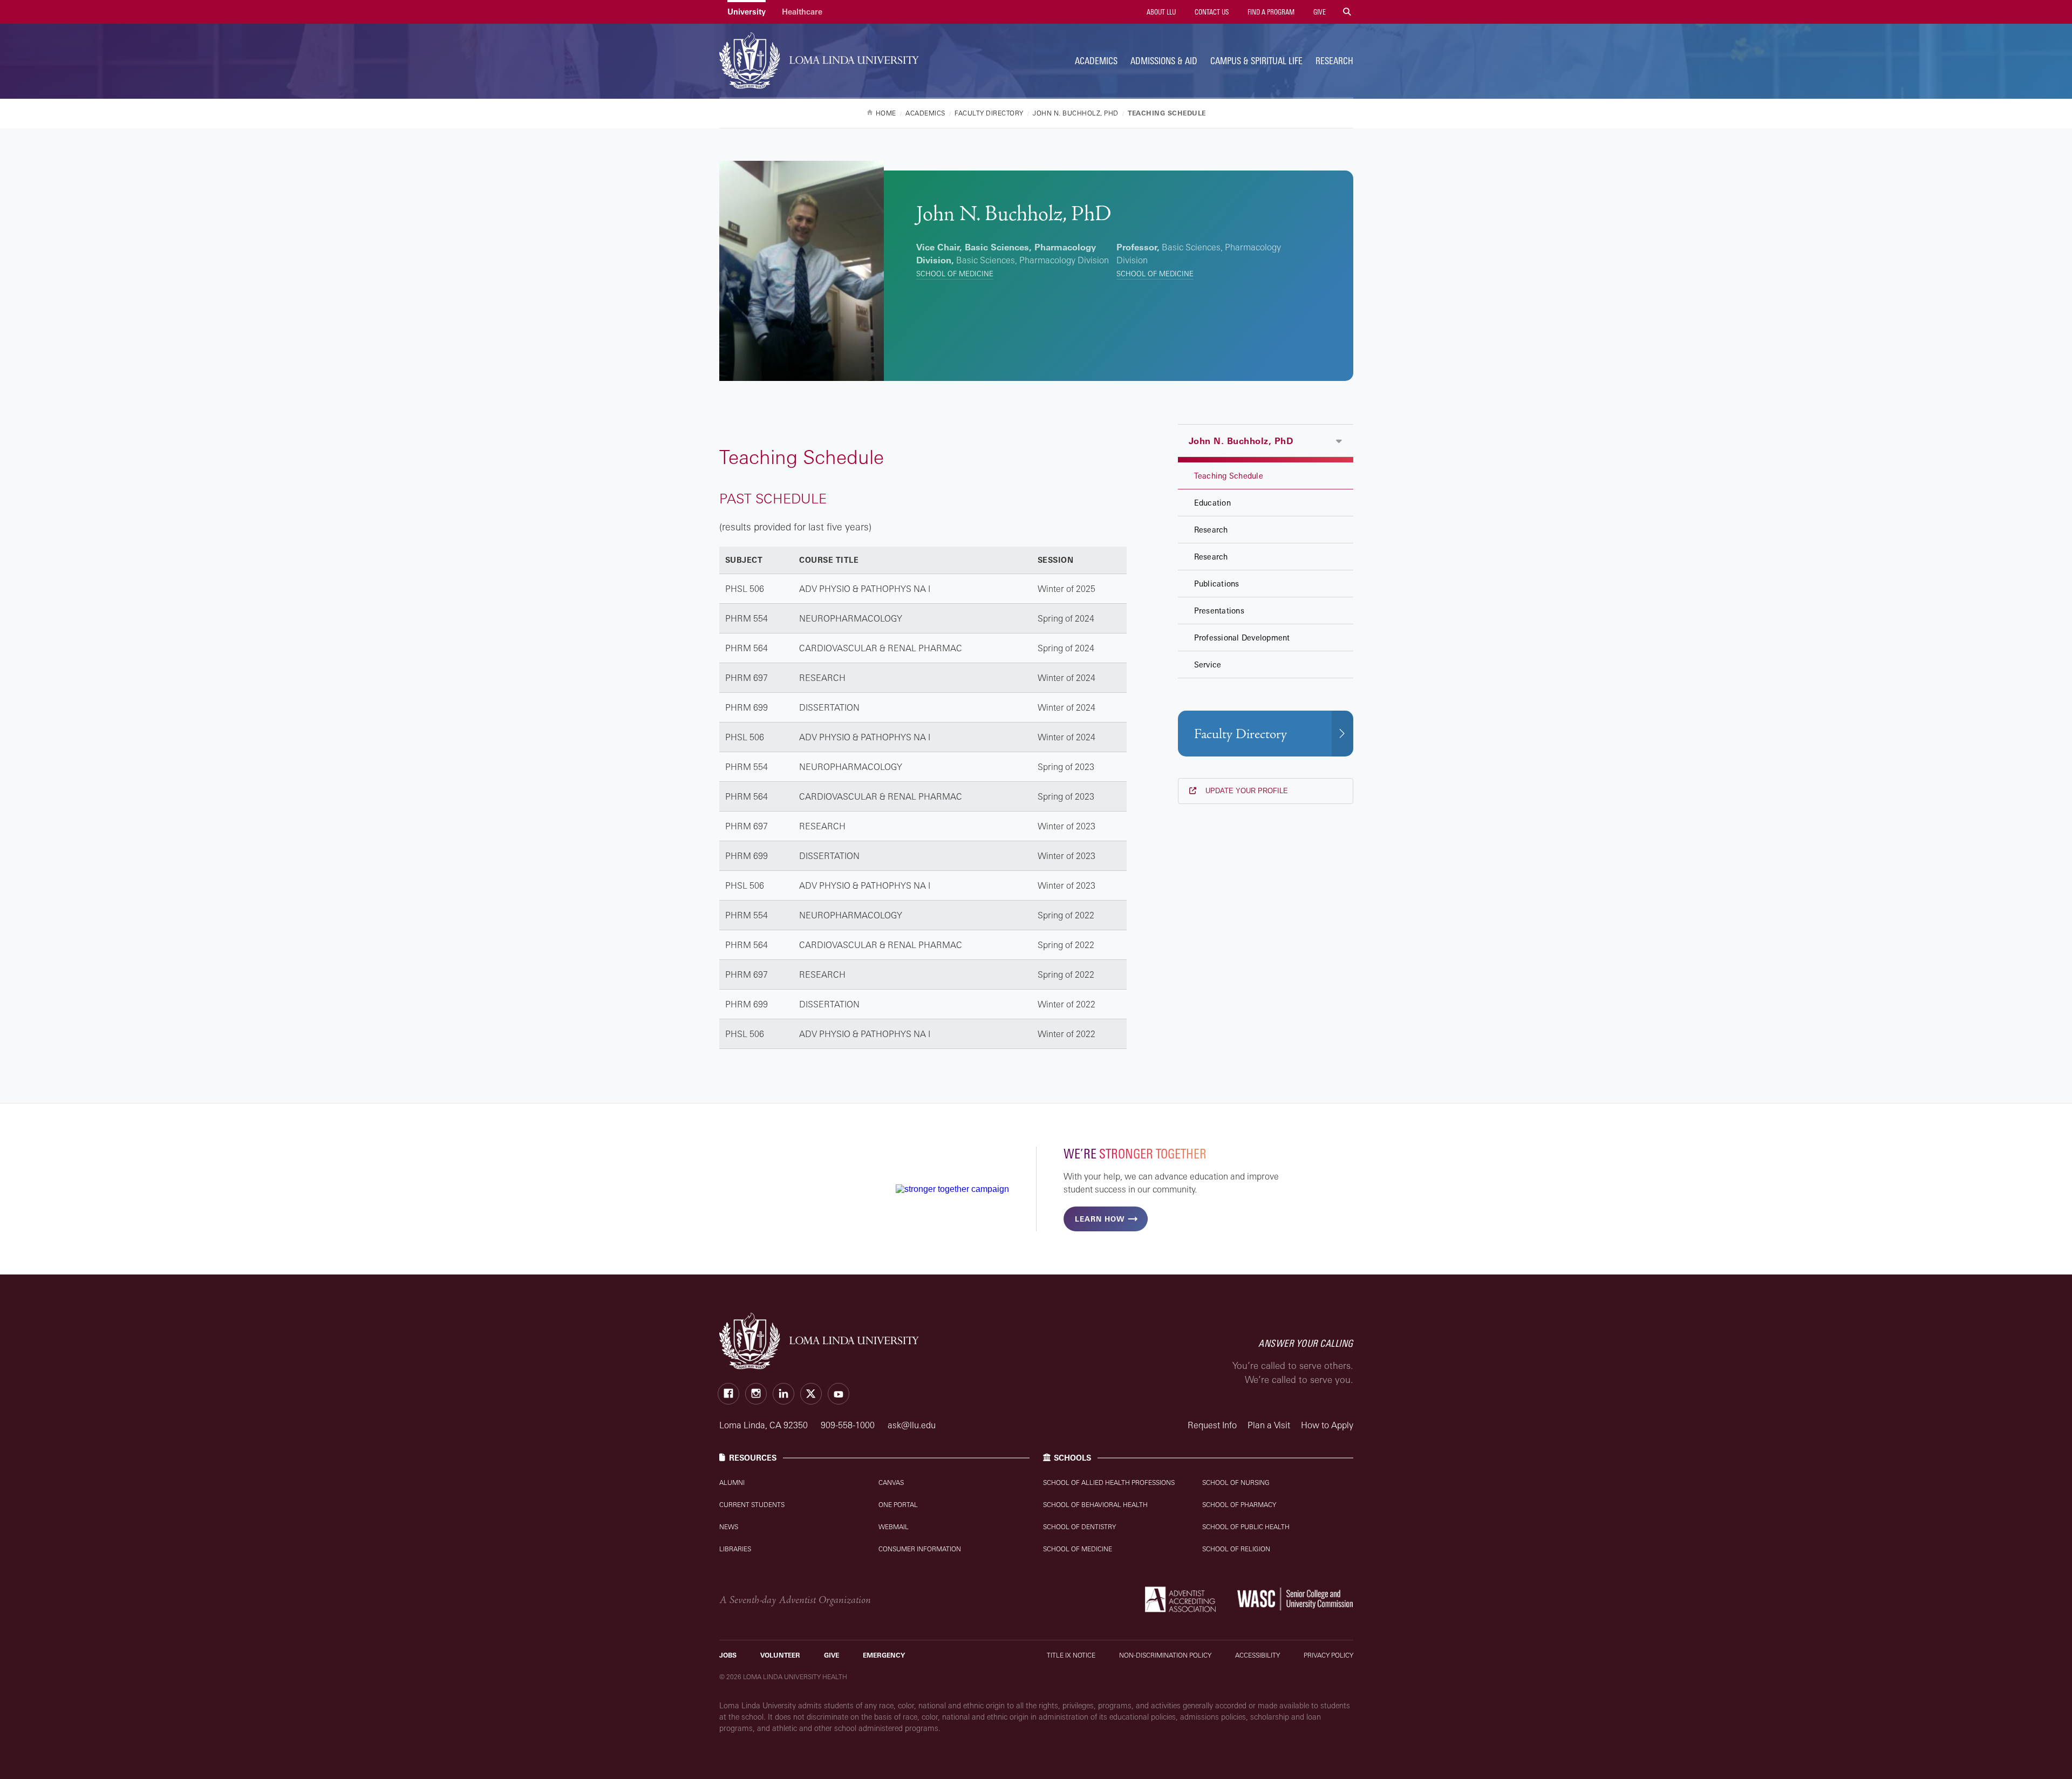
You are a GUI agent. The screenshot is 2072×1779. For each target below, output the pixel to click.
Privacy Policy (1328, 1655)
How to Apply (1327, 1425)
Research (1334, 61)
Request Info (1212, 1425)
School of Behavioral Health (1095, 1505)
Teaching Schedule (1229, 476)
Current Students (752, 1505)
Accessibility (1257, 1655)
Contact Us (1211, 12)
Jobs (728, 1655)
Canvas (891, 1482)
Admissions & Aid (1164, 61)
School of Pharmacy (1239, 1505)
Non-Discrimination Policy (1165, 1655)
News (729, 1527)
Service (1208, 664)
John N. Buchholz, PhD (1241, 441)
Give (1319, 12)
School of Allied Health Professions (1109, 1482)
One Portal (898, 1505)
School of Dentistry (1079, 1527)
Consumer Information (920, 1549)
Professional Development (1242, 638)
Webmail (894, 1527)
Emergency (884, 1655)
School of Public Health (1246, 1527)
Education (1212, 503)
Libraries (735, 1549)
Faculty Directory (1241, 734)
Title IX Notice (1071, 1655)
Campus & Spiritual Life (1256, 61)
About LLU (1160, 12)
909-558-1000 (849, 1425)
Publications (1217, 584)
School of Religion (1236, 1549)
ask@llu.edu (912, 1425)
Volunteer (780, 1655)
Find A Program (1270, 12)
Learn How (1100, 1219)
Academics (1096, 61)
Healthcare (802, 12)
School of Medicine (955, 274)
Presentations (1219, 611)
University (747, 12)
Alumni (732, 1482)
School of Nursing (1236, 1482)
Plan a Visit (1269, 1425)
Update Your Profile (1246, 791)
